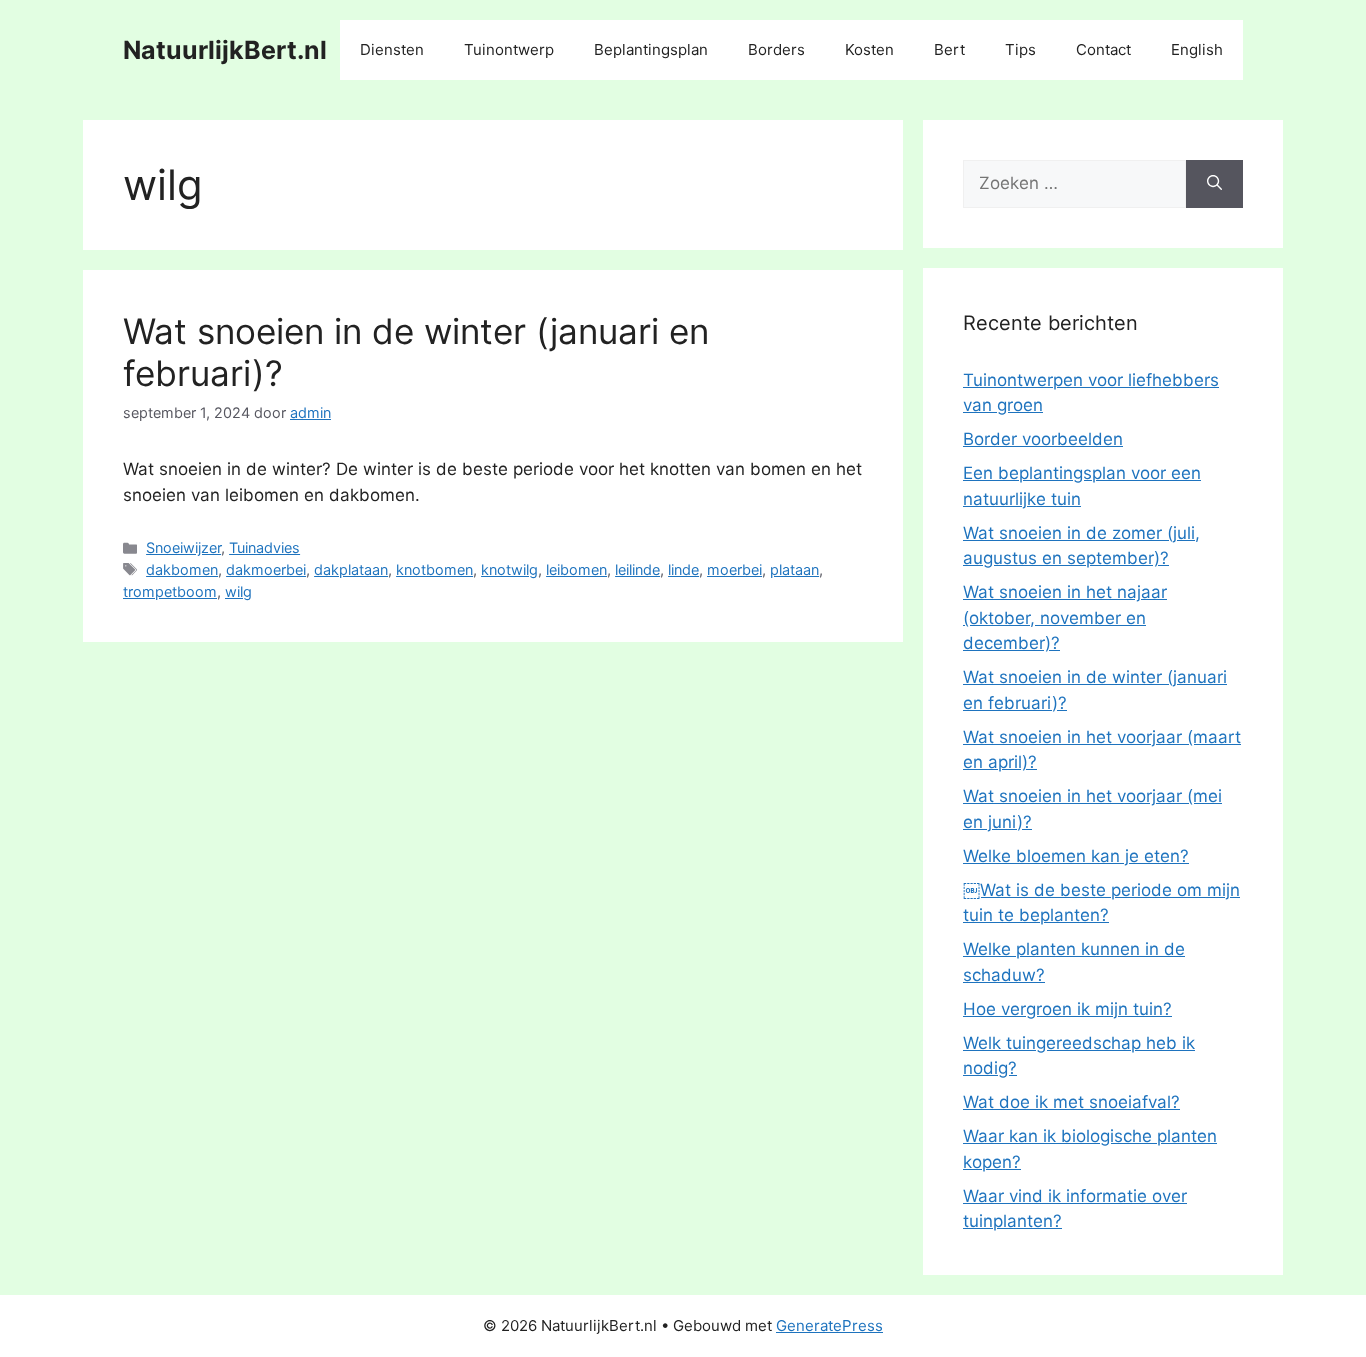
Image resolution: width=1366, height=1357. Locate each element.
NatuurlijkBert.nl (225, 50)
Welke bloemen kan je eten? (1076, 856)
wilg (238, 591)
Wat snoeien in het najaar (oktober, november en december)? (1065, 617)
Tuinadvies (264, 547)
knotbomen (434, 569)
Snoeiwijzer (183, 547)
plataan (794, 569)
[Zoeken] (1214, 184)
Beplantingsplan (651, 49)
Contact (1103, 49)
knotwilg (509, 569)
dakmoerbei (266, 569)
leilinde (637, 569)
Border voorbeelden (1043, 439)
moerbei (734, 569)
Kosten (869, 49)
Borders (776, 49)
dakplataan (351, 569)
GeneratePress (829, 1325)
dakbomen (182, 569)
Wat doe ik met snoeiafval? (1071, 1102)
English (1197, 49)
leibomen (576, 569)
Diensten (392, 49)
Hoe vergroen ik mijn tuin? (1067, 1009)
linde (683, 569)
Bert (949, 49)
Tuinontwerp (509, 49)
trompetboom (170, 591)
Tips (1020, 49)
